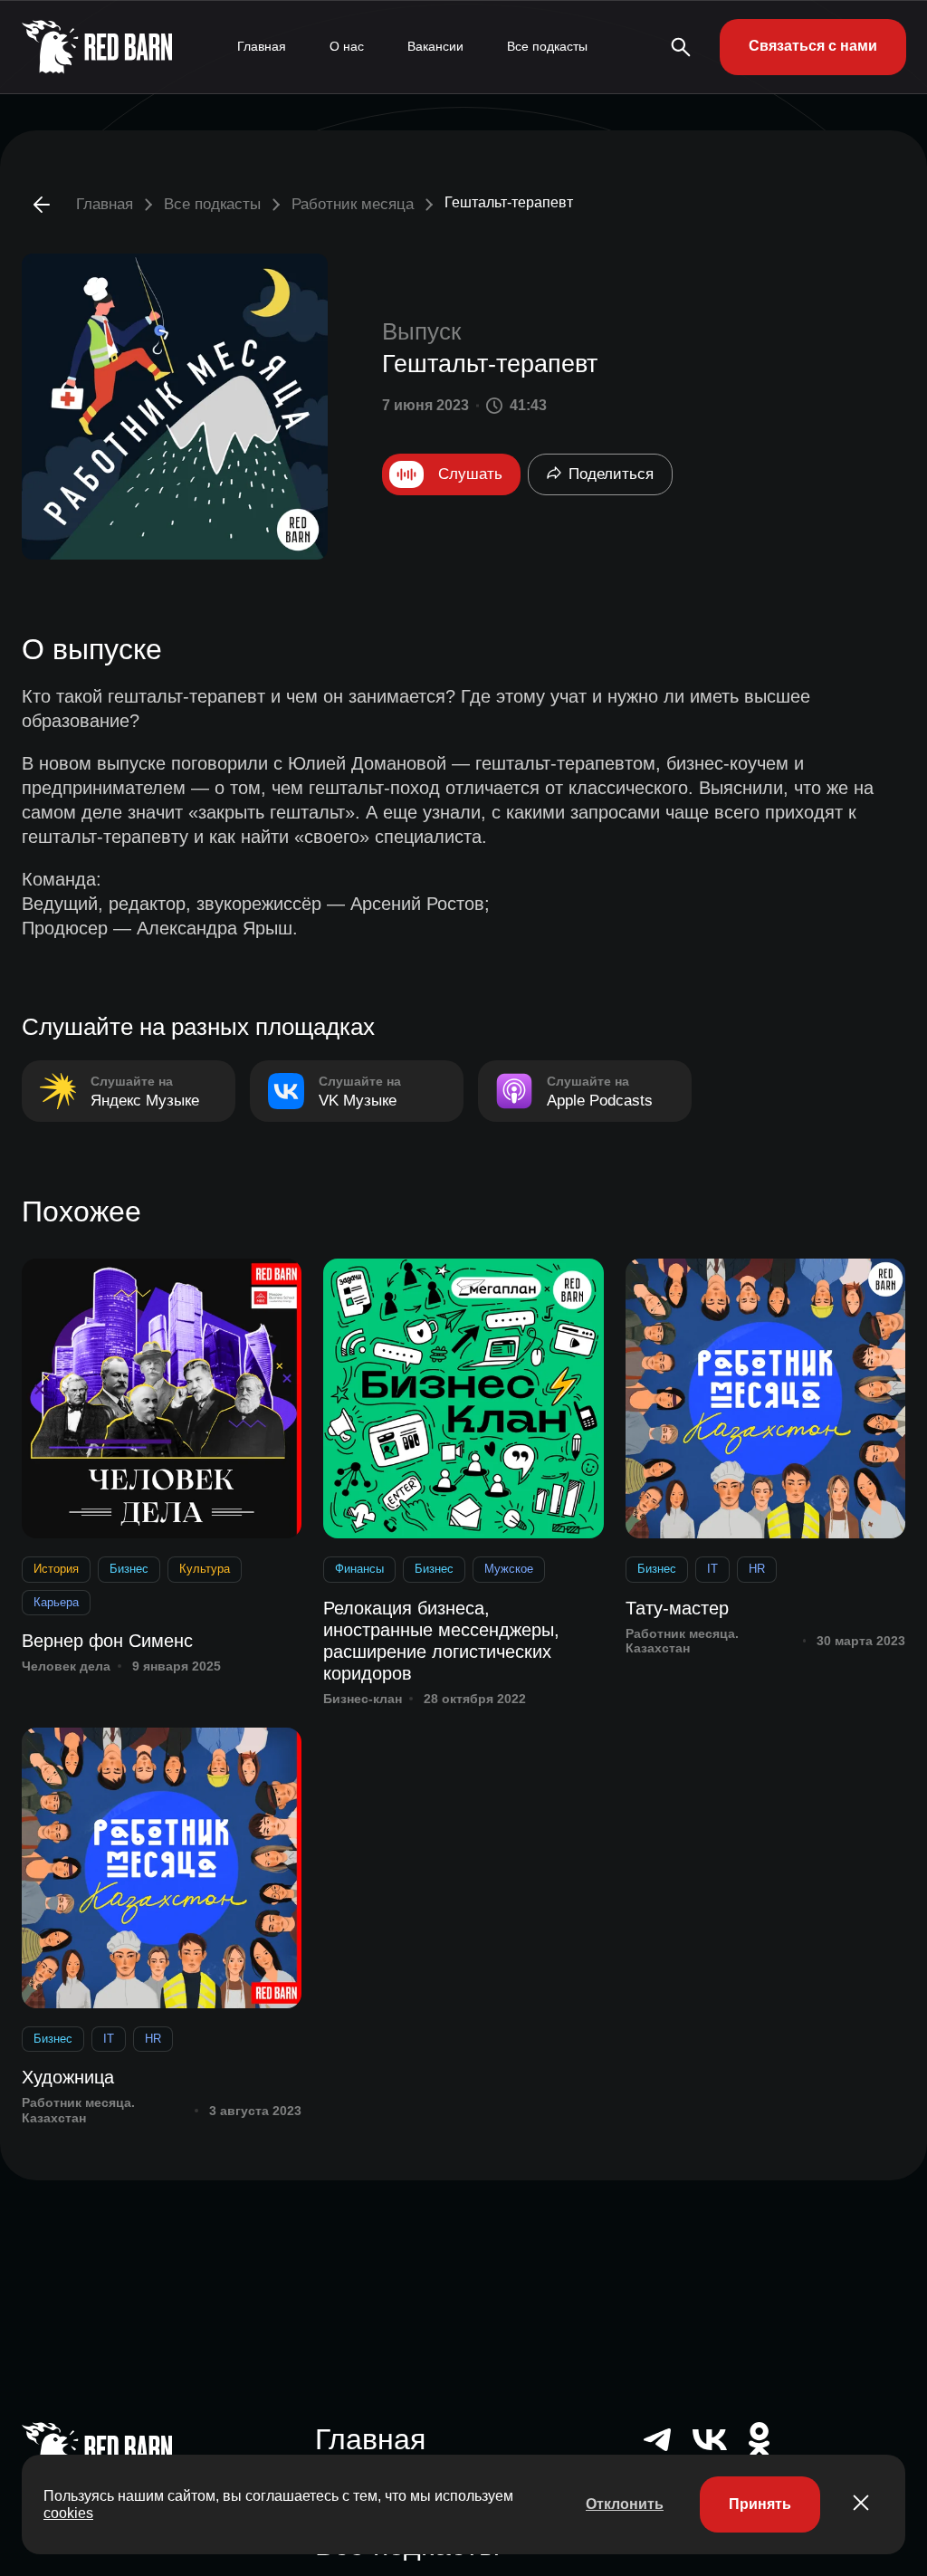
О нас (347, 46)
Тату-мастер (677, 1608)
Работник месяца (353, 204)
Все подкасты (547, 46)
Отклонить (625, 2504)
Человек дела (66, 1666)
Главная (262, 46)
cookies (68, 2513)
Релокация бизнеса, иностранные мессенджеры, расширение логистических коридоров (441, 1641)
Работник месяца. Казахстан (682, 1641)
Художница (68, 2077)
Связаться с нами (813, 46)
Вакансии (435, 46)
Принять (760, 2504)
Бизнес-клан (363, 1699)
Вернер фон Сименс (107, 1641)
